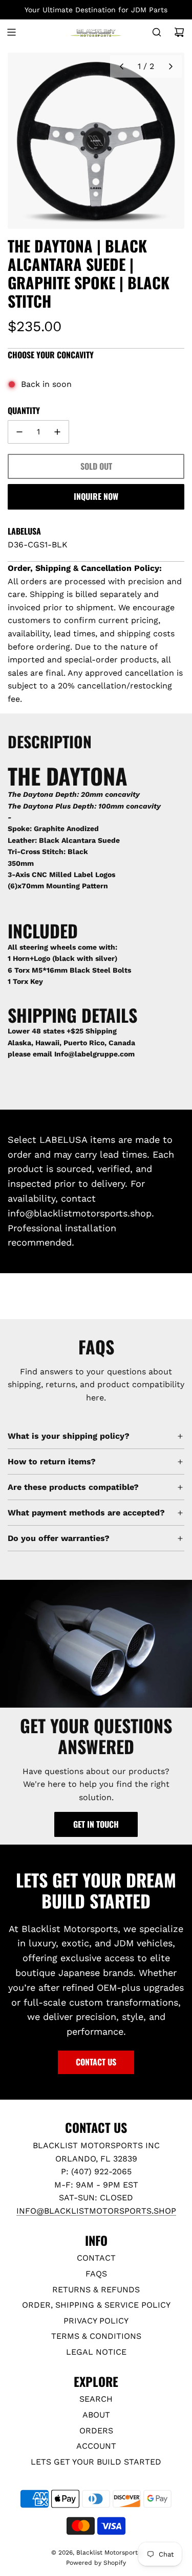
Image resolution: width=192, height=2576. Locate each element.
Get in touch (96, 1824)
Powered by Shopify (96, 2563)
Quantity (24, 410)
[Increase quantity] (57, 432)
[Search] (157, 32)
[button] (121, 66)
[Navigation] (11, 32)
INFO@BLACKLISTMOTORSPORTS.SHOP (96, 2211)
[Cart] (179, 32)
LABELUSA (24, 531)
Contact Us (96, 2062)
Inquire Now (96, 496)
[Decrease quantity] (19, 432)
